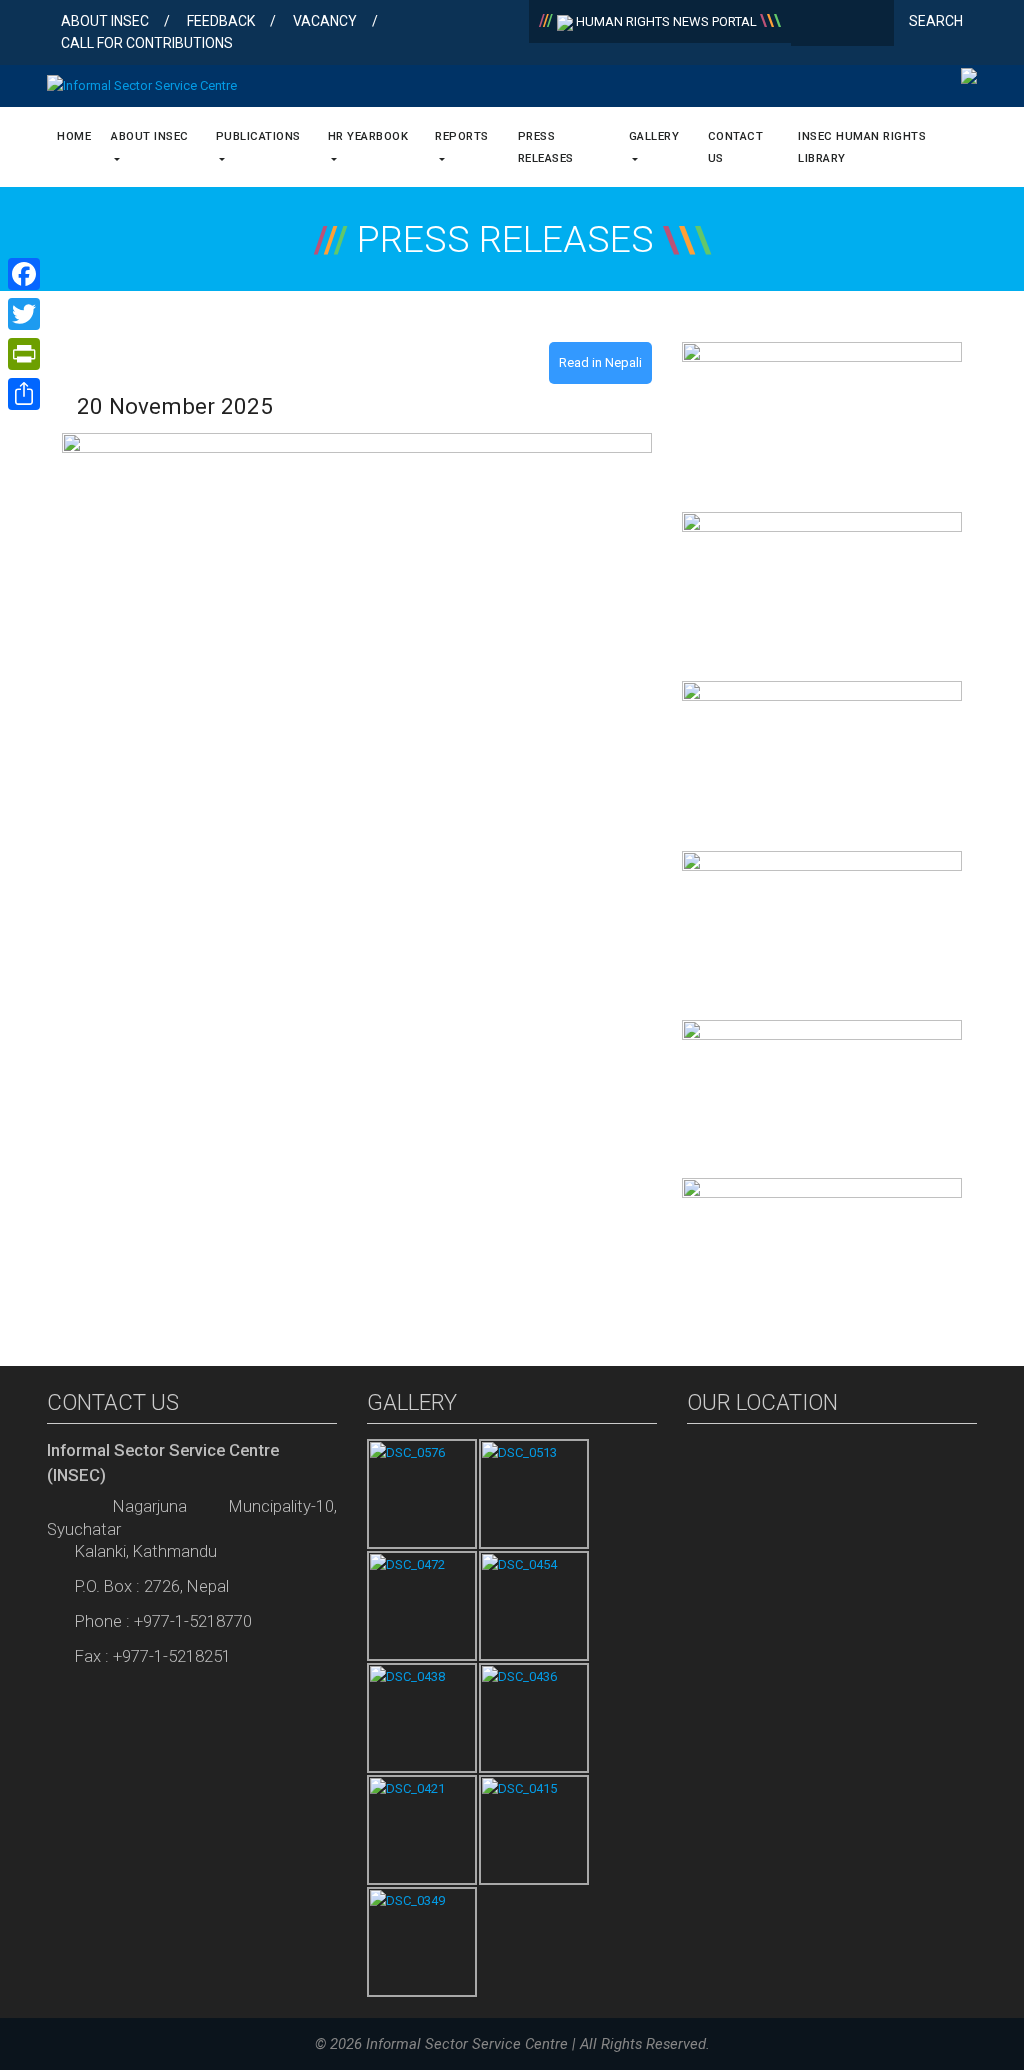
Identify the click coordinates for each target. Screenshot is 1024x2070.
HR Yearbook (368, 136)
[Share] (24, 394)
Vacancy (325, 21)
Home (74, 136)
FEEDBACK (221, 21)
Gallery (654, 136)
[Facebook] (810, 25)
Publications (258, 136)
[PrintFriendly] (24, 354)
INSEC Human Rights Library (862, 147)
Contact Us (736, 147)
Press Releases (546, 147)
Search (937, 21)
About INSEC (105, 21)
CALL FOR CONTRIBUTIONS (147, 43)
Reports (462, 136)
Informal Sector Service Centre (467, 2044)
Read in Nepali (600, 362)
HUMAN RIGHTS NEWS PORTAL (666, 21)
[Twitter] (842, 25)
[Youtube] (874, 25)
